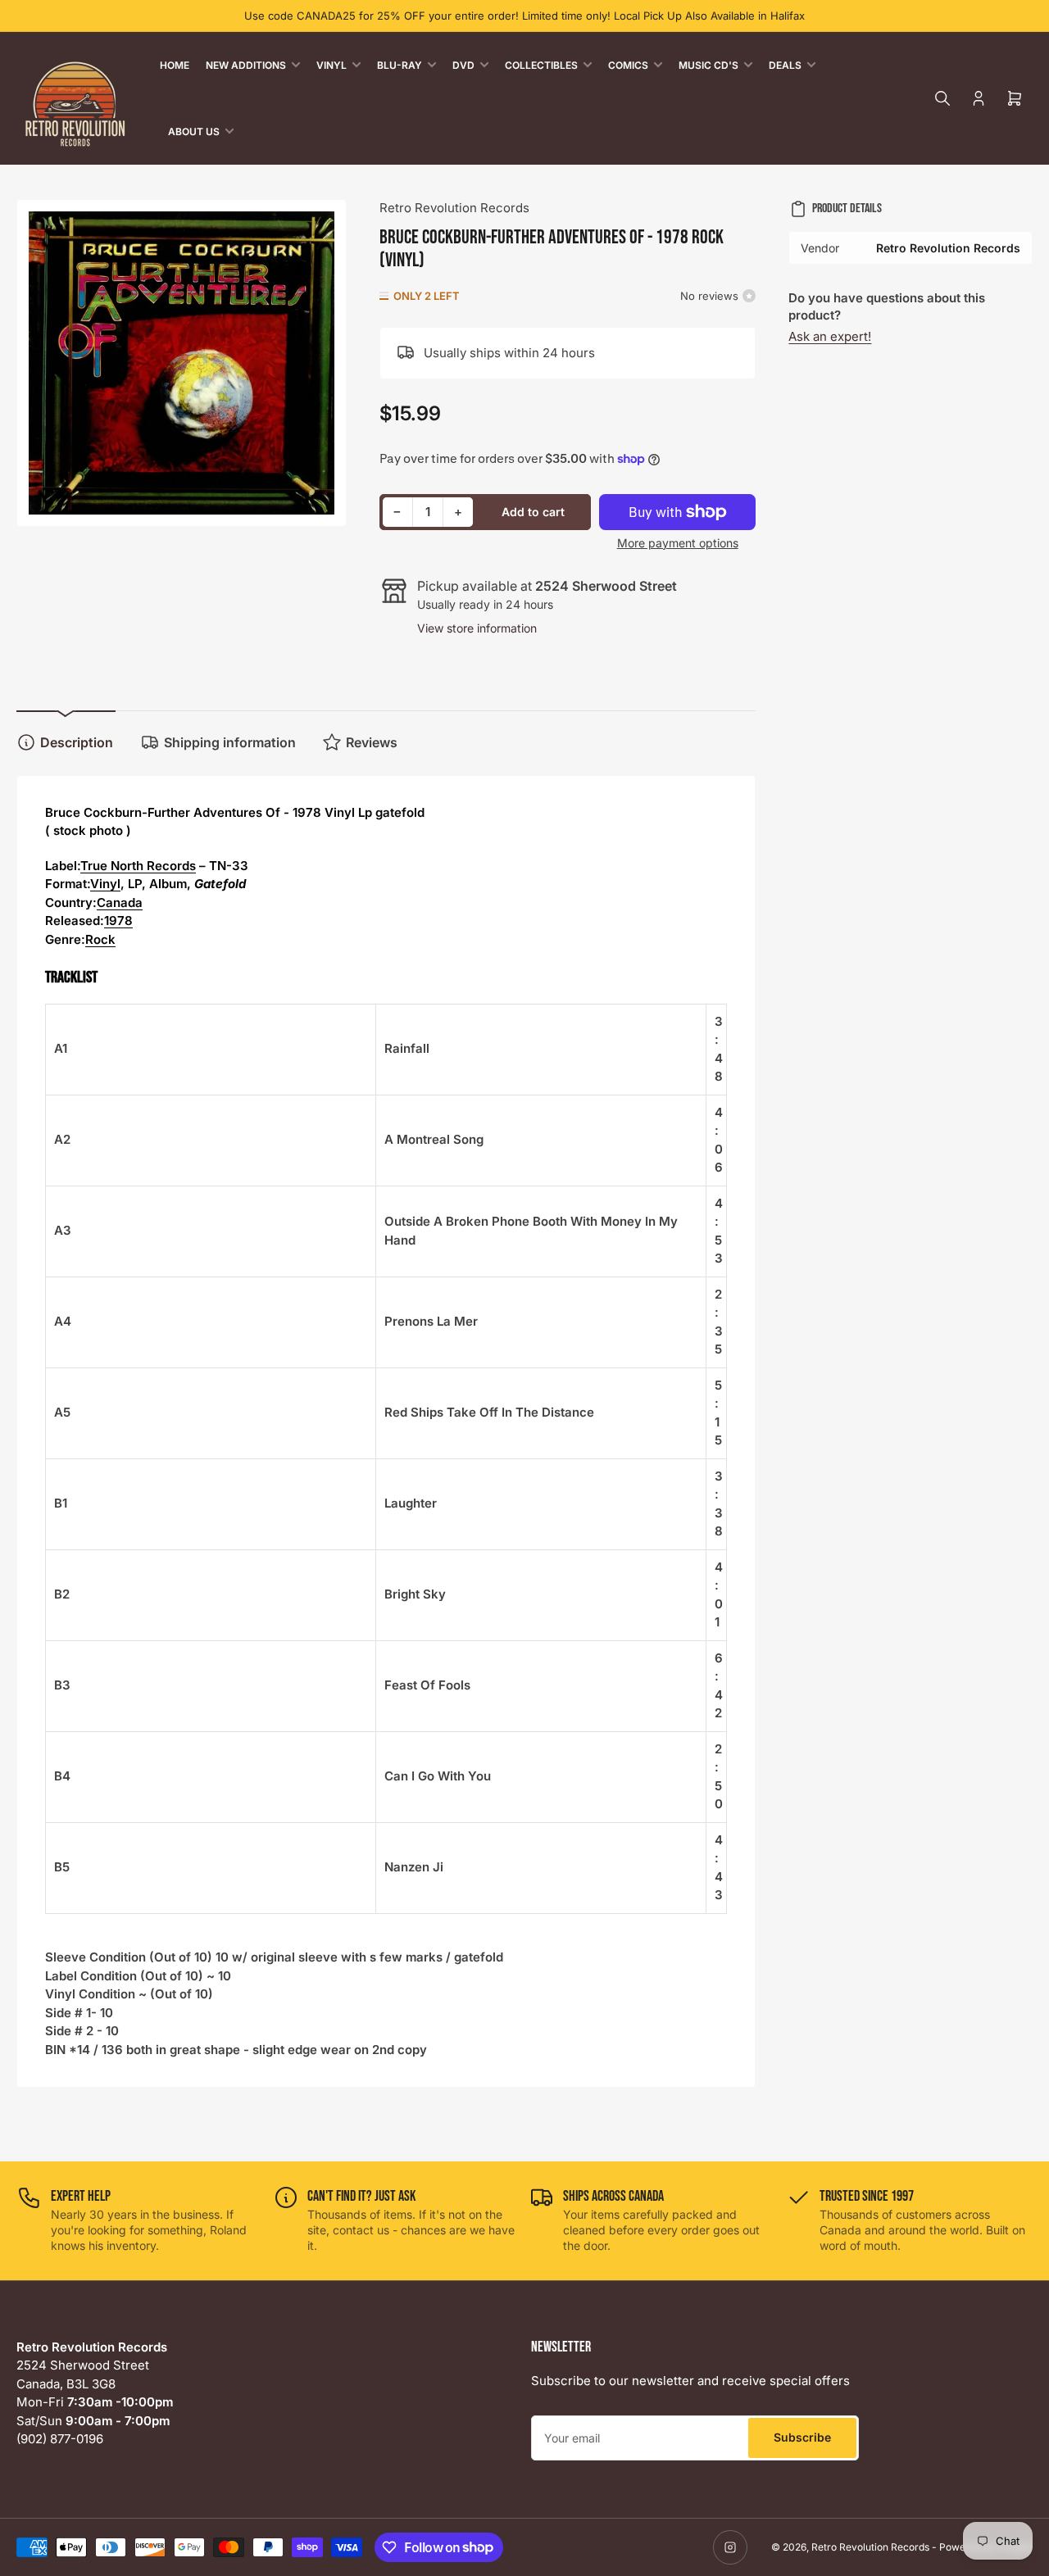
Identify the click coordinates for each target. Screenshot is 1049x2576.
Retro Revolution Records (454, 208)
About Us (194, 132)
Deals (785, 65)
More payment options (678, 543)
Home (175, 65)
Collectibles (541, 65)
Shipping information (230, 742)
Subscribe (802, 2437)
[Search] (942, 98)
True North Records (138, 866)
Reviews (372, 742)
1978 (118, 921)
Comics (628, 65)
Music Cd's (708, 65)
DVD (463, 65)
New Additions (246, 65)
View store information (477, 628)
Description (77, 742)
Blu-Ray (400, 65)
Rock (100, 939)
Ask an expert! (830, 336)
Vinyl (332, 65)
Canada (120, 903)
